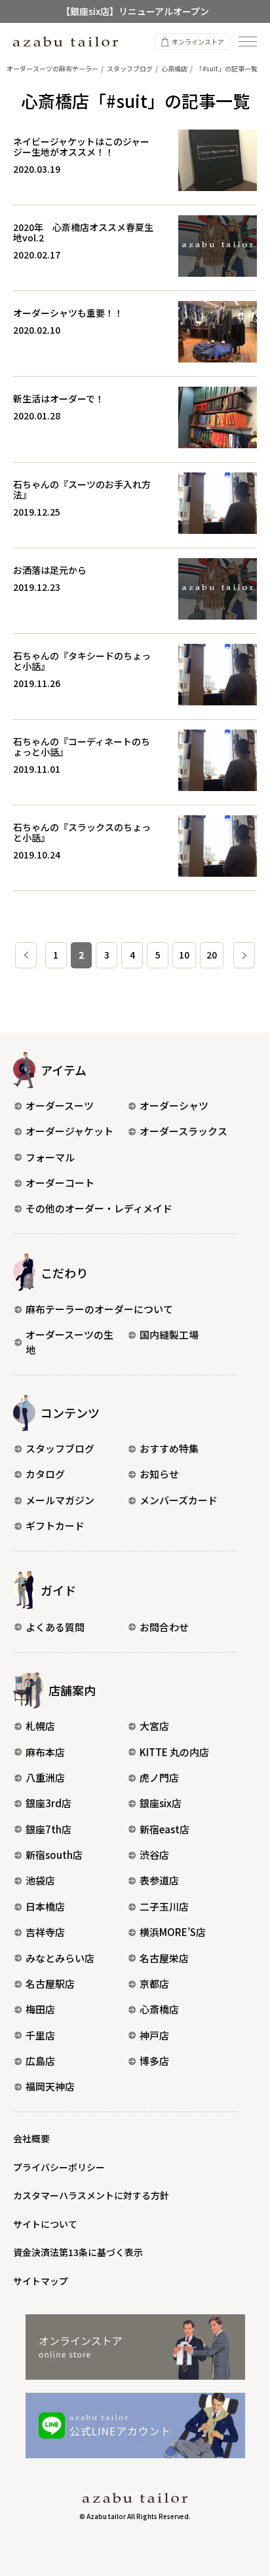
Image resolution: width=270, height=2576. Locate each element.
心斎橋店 (159, 2009)
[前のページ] (26, 955)
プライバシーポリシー (59, 2167)
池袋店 (40, 1880)
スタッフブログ (60, 1448)
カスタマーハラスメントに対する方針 (91, 2195)
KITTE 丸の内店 (174, 1752)
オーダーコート (60, 1183)
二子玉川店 (164, 1906)
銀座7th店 (48, 1829)
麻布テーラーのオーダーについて (99, 1309)
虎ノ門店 (159, 1777)
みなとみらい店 (60, 1958)
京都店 (154, 1984)
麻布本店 (45, 1752)
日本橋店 (45, 1906)
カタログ (45, 1474)
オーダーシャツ (174, 1105)
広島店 (40, 2061)
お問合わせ (164, 1627)
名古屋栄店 (164, 1958)
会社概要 (31, 2138)
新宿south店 (54, 1855)
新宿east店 (164, 1829)
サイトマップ (41, 2281)
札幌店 (40, 1726)
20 (212, 955)
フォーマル (50, 1157)
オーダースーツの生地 (69, 1342)
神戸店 (154, 2035)
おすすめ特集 (169, 1448)
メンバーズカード (179, 1500)
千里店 (40, 2035)
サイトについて (45, 2224)
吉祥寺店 (45, 1932)
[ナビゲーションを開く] (248, 42)
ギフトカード (55, 1526)
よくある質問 (55, 1627)
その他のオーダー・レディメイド (99, 1208)
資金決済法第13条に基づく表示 (78, 2252)
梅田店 (40, 2009)
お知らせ (159, 1474)
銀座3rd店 (48, 1803)
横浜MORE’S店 (173, 1932)
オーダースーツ (60, 1105)
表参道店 (159, 1880)
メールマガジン (60, 1500)
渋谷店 (154, 1855)
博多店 (154, 2061)
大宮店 (154, 1726)
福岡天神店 (50, 2086)
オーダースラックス (183, 1131)
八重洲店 (45, 1777)
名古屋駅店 (50, 1984)
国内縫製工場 (169, 1334)
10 (184, 955)
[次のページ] (244, 955)
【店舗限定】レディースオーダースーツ (135, 20)
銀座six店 (161, 1803)
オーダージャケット (69, 1131)
